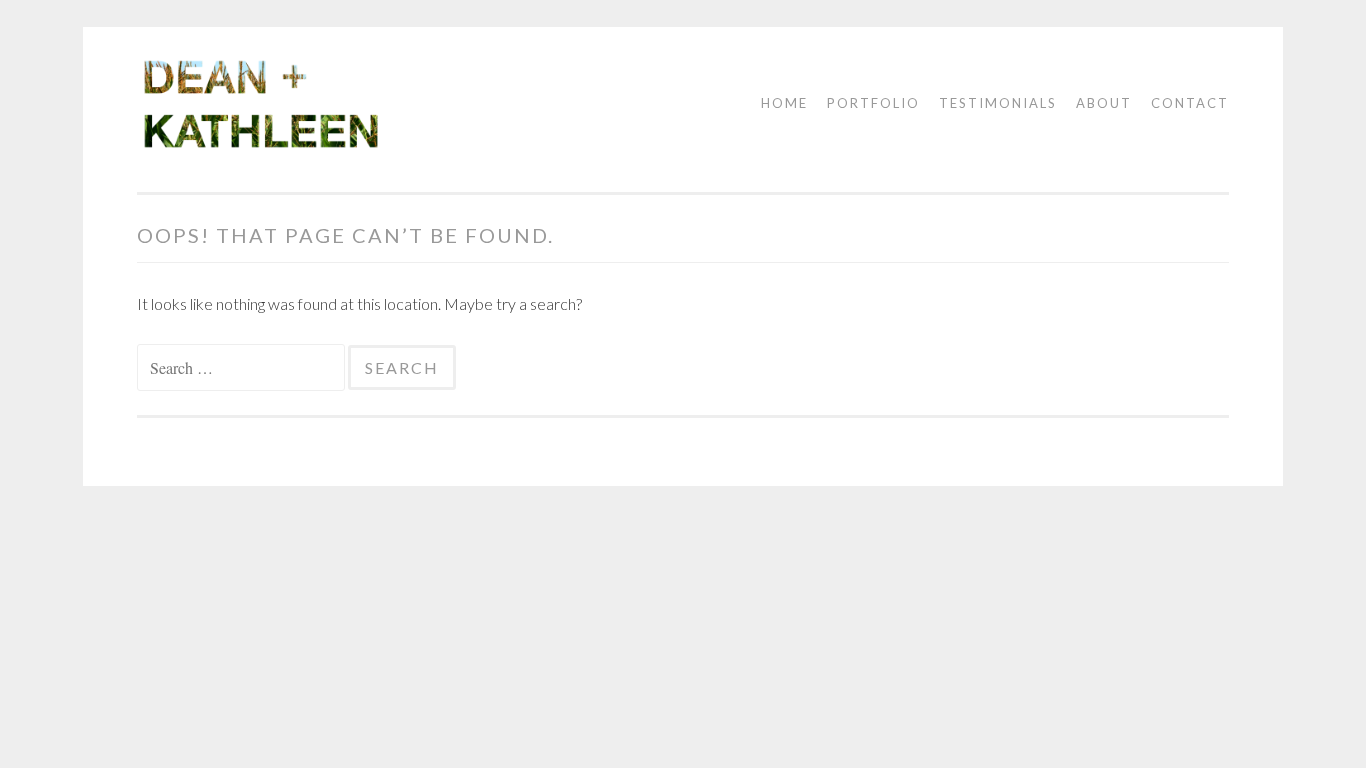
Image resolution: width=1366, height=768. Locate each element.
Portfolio (873, 103)
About (1104, 103)
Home (784, 103)
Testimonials (998, 103)
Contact (1190, 103)
